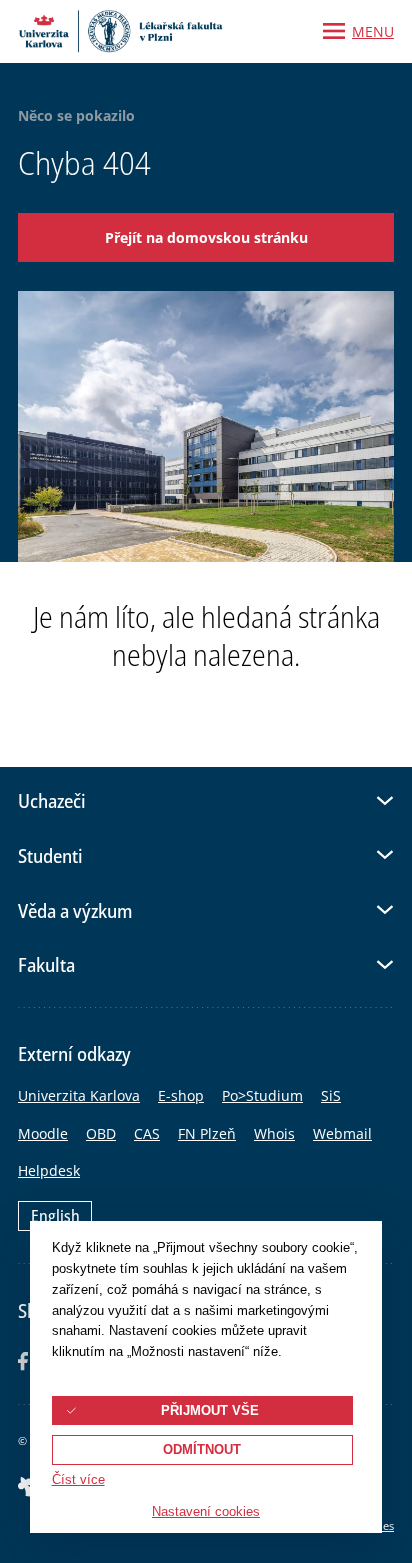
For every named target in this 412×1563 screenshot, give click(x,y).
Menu (373, 31)
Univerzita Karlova (79, 1095)
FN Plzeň (207, 1133)
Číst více (78, 1480)
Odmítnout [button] (202, 1450)
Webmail (342, 1133)
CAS (147, 1133)
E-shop (181, 1095)
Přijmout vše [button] (210, 1411)
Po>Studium (262, 1095)
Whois (274, 1133)
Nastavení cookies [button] (206, 1512)
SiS (331, 1095)
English (55, 1216)
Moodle (43, 1133)
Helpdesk (49, 1170)
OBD (101, 1133)
